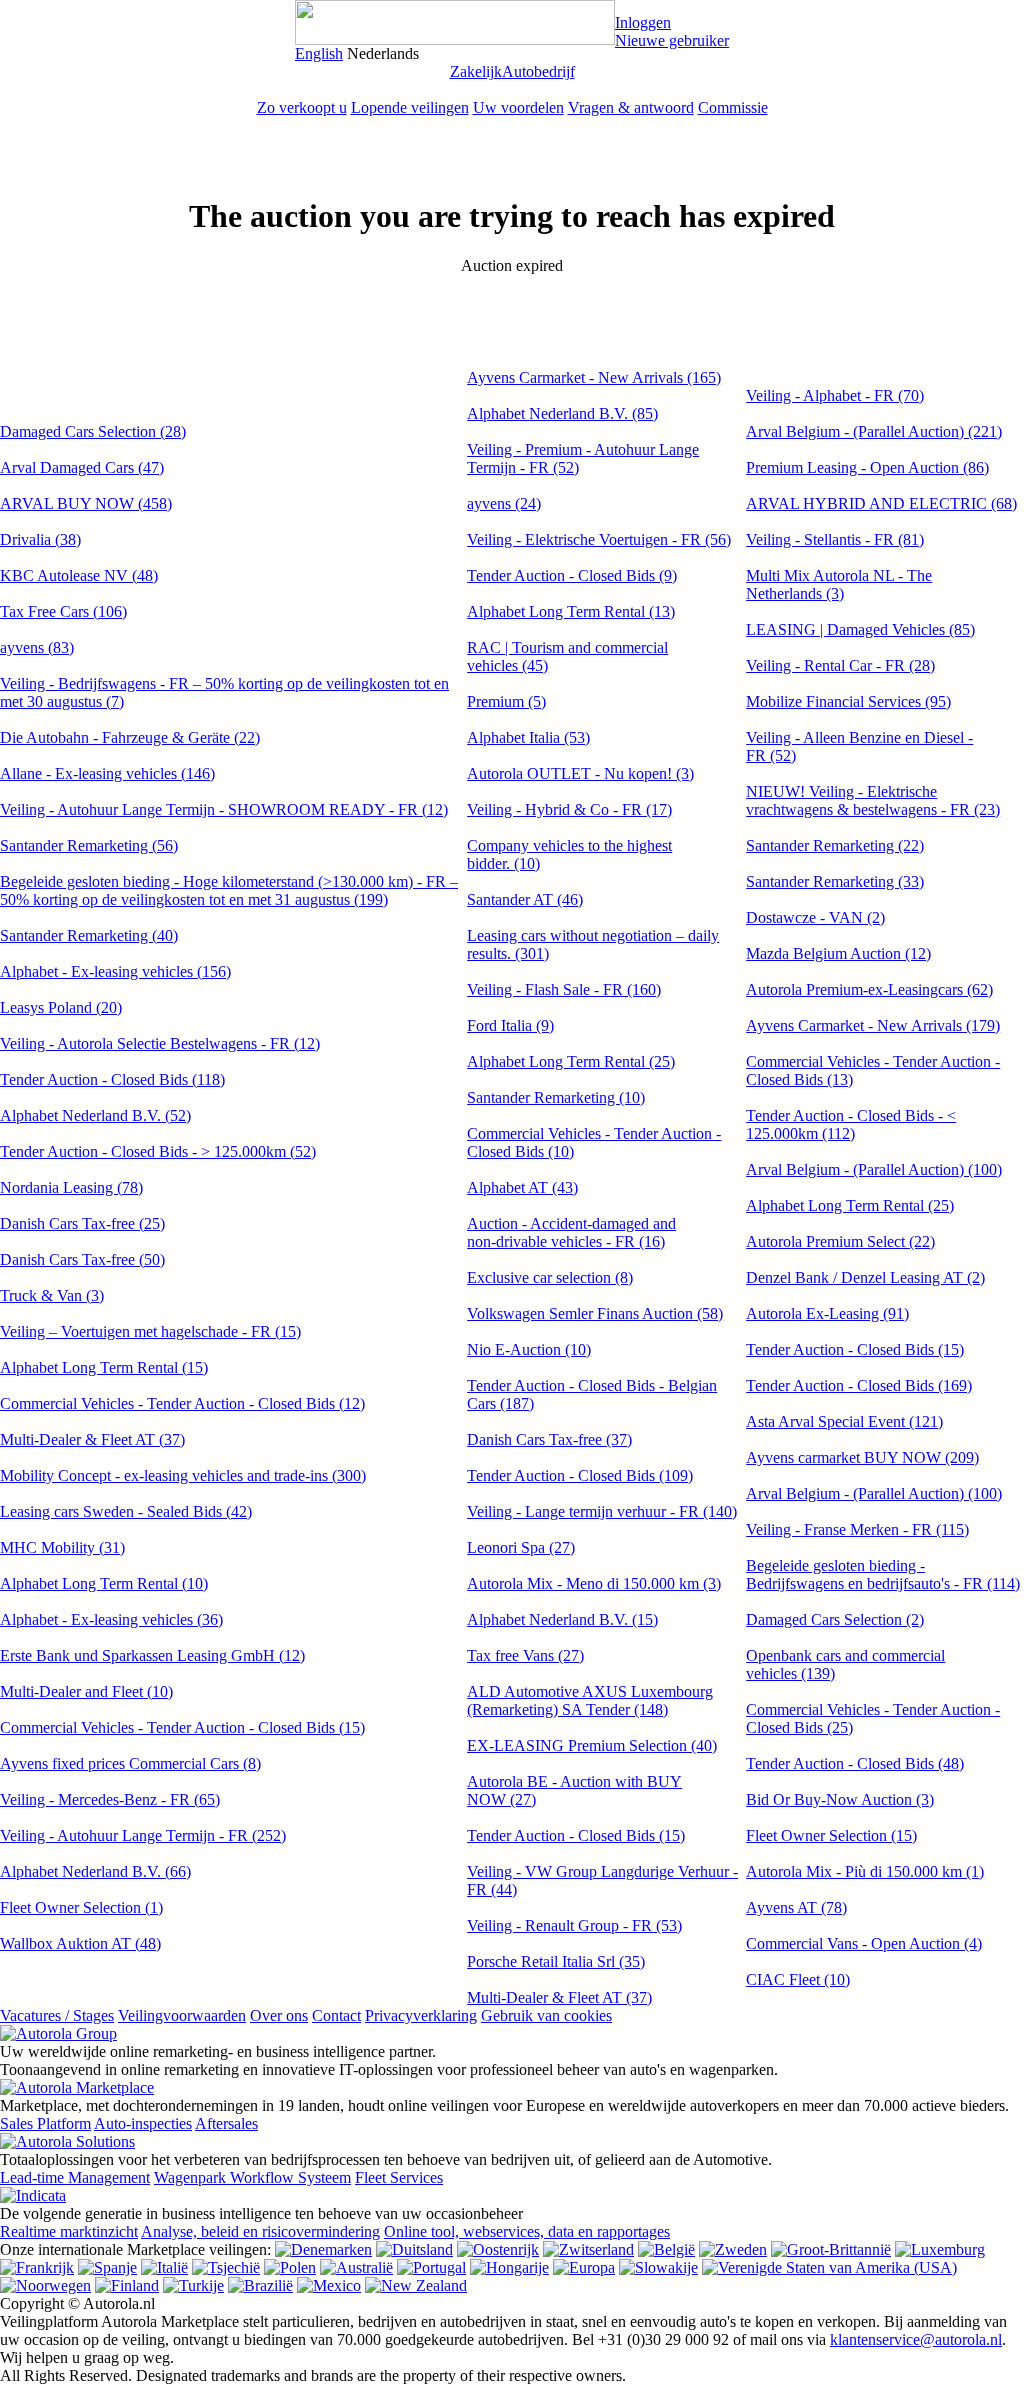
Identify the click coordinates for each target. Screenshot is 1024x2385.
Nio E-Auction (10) (529, 1349)
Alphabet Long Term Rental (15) (104, 1367)
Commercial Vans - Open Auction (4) (864, 1943)
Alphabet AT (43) (522, 1187)
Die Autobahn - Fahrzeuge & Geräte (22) (130, 737)
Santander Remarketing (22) (835, 845)
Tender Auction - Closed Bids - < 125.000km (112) (851, 1124)
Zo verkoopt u (302, 107)
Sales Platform (45, 2123)
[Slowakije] (658, 2267)
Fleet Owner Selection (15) (831, 1835)
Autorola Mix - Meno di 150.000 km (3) (594, 1583)
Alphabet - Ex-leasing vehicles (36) (111, 1619)
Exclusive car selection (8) (550, 1277)
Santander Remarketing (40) (89, 935)
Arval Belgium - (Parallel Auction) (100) (874, 1169)
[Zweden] (733, 2249)
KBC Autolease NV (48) (79, 575)
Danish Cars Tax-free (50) (82, 1259)
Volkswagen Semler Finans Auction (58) (595, 1313)
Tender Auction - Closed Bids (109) (580, 1475)
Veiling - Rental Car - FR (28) (840, 665)
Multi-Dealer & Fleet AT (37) (92, 1439)
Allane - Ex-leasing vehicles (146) (107, 773)
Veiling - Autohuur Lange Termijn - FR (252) (143, 1835)
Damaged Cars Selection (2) (835, 1619)
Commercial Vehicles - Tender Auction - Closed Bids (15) (182, 1727)
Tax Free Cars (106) (63, 611)
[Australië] (356, 2267)
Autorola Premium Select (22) (840, 1241)
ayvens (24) (504, 503)
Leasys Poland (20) (61, 1007)
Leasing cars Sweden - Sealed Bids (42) (126, 1511)
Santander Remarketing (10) (556, 1097)
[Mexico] (329, 2285)
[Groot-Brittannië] (831, 2249)
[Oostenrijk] (498, 2249)
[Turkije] (193, 2285)
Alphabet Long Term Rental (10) (104, 1583)
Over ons (279, 2015)
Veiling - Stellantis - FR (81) (835, 539)
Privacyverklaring (421, 2015)
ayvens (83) (37, 647)
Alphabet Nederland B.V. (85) (562, 413)
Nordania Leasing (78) (71, 1187)
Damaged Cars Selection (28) (93, 431)
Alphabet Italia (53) (528, 737)
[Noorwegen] (45, 2285)
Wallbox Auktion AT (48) (80, 1943)
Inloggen (643, 22)
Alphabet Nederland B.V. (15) (562, 1619)
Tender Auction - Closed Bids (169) (859, 1385)
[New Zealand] (416, 2285)
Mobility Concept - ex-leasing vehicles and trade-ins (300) (183, 1475)
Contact (336, 2015)
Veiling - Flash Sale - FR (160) (564, 989)
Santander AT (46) (525, 899)
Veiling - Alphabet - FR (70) (835, 395)
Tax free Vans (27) (525, 1655)
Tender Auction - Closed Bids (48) (855, 1763)
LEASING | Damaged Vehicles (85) (860, 629)
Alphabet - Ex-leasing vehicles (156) (115, 971)
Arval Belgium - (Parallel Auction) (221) (874, 431)
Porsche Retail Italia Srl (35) (556, 1961)
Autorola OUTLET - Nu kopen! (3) (580, 773)
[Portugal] (431, 2267)
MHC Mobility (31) (62, 1547)
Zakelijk (476, 71)
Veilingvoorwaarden (182, 2015)
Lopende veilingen (410, 107)
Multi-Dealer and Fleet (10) (86, 1691)
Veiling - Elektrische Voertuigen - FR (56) (599, 539)
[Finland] (127, 2285)
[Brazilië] (260, 2285)
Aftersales (226, 2123)
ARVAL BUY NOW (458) (86, 503)
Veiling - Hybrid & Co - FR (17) (569, 809)
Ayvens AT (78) (796, 1907)
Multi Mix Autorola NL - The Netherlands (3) (839, 584)
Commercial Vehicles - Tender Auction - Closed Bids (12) (182, 1403)
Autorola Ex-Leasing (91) (827, 1313)
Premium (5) (506, 701)
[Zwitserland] (588, 2249)
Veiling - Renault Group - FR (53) (574, 1925)
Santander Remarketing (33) (835, 881)
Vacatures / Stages (57, 2015)
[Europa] (584, 2267)
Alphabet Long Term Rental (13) (571, 611)
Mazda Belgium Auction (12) (838, 953)
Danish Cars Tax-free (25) (82, 1223)
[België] (666, 2249)
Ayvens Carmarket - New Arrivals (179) (873, 1025)
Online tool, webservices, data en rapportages (527, 2231)
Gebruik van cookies (546, 2015)
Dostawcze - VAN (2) (815, 917)
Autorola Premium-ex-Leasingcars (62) (869, 989)
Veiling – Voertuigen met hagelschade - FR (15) (150, 1331)
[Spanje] (107, 2267)
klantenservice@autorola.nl (916, 2339)
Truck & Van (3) (52, 1295)
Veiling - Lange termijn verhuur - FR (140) (602, 1511)
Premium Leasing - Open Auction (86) (867, 467)
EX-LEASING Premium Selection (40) (592, 1745)
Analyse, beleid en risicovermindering (260, 2231)
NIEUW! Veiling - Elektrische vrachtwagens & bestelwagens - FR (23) (873, 800)
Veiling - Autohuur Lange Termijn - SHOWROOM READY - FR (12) (224, 809)
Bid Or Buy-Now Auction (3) (840, 1799)
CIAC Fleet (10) (798, 1979)
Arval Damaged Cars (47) (82, 467)
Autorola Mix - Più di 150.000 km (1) (865, 1871)
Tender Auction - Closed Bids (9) (572, 575)
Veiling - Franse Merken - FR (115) (857, 1529)
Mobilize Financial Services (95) (848, 701)
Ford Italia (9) (510, 1025)
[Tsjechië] (226, 2267)
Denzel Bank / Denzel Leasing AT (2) (865, 1277)
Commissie (733, 107)
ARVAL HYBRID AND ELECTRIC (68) (881, 503)
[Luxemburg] (940, 2249)
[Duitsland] (414, 2249)
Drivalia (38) (40, 539)
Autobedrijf (538, 71)
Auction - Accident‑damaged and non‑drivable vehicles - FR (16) (571, 1232)
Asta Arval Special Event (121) (844, 1421)
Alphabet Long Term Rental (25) (571, 1061)
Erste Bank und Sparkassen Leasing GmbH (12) (152, 1655)
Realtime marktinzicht (69, 2231)
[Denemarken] (323, 2249)
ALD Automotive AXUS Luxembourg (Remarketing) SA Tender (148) (590, 1700)
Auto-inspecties (143, 2123)
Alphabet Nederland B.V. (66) (95, 1871)
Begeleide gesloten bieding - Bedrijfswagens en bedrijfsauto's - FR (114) (883, 1574)
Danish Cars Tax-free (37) (549, 1439)
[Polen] (290, 2267)
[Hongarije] (509, 2267)
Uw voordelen (518, 107)
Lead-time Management (75, 2177)
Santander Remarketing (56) (89, 845)
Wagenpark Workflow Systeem (252, 2177)
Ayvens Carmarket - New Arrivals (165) (594, 377)
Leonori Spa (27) (521, 1547)
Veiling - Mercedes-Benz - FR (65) (110, 1799)
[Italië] (164, 2267)
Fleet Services (399, 2177)
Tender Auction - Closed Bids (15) (576, 1835)
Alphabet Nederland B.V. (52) (95, 1115)
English (319, 53)
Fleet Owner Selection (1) (81, 1907)
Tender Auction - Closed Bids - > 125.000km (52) (158, 1151)
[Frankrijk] (37, 2267)
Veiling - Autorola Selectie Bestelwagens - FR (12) (160, 1043)
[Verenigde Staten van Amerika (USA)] (829, 2267)
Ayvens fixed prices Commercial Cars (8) (130, 1763)
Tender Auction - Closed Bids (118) (112, 1079)
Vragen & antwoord (631, 107)
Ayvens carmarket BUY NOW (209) (862, 1457)
